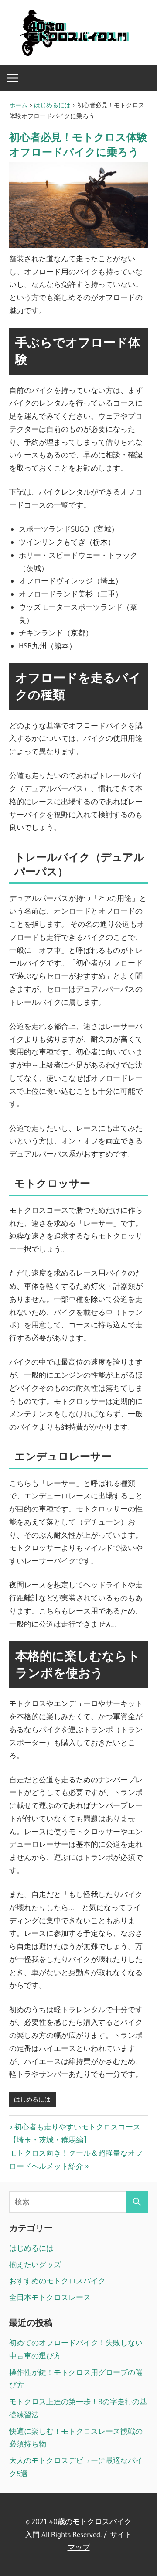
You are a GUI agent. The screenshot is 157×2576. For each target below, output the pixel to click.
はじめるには (32, 2099)
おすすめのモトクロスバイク (57, 2281)
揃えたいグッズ (35, 2264)
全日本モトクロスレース (50, 2297)
